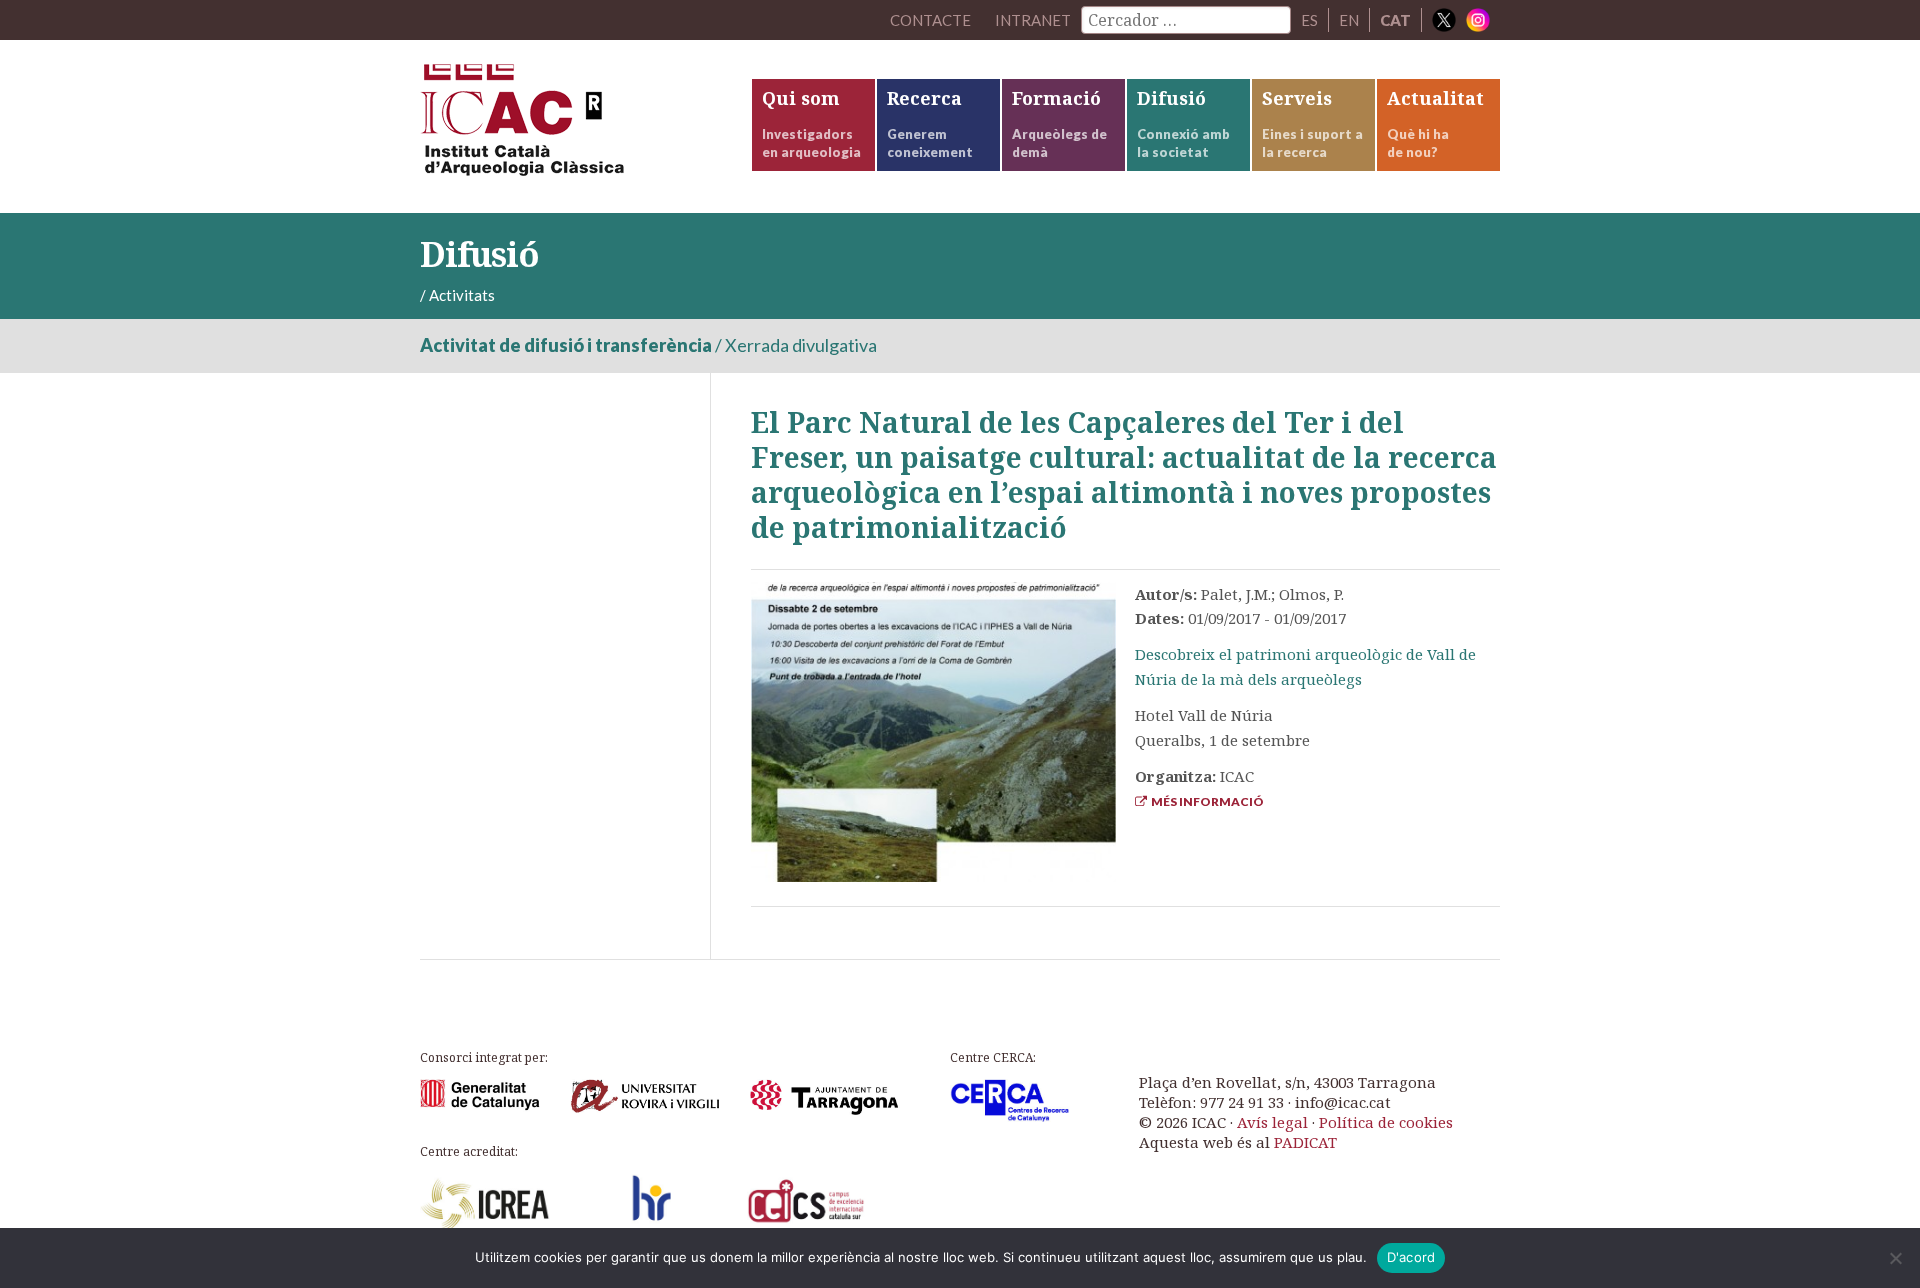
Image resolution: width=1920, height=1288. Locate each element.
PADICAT (1305, 1142)
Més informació (1205, 801)
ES (1309, 20)
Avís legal (1272, 1122)
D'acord (1411, 1257)
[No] (1895, 1258)
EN (1349, 20)
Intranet (1033, 20)
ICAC (570, 126)
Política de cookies (1386, 1122)
